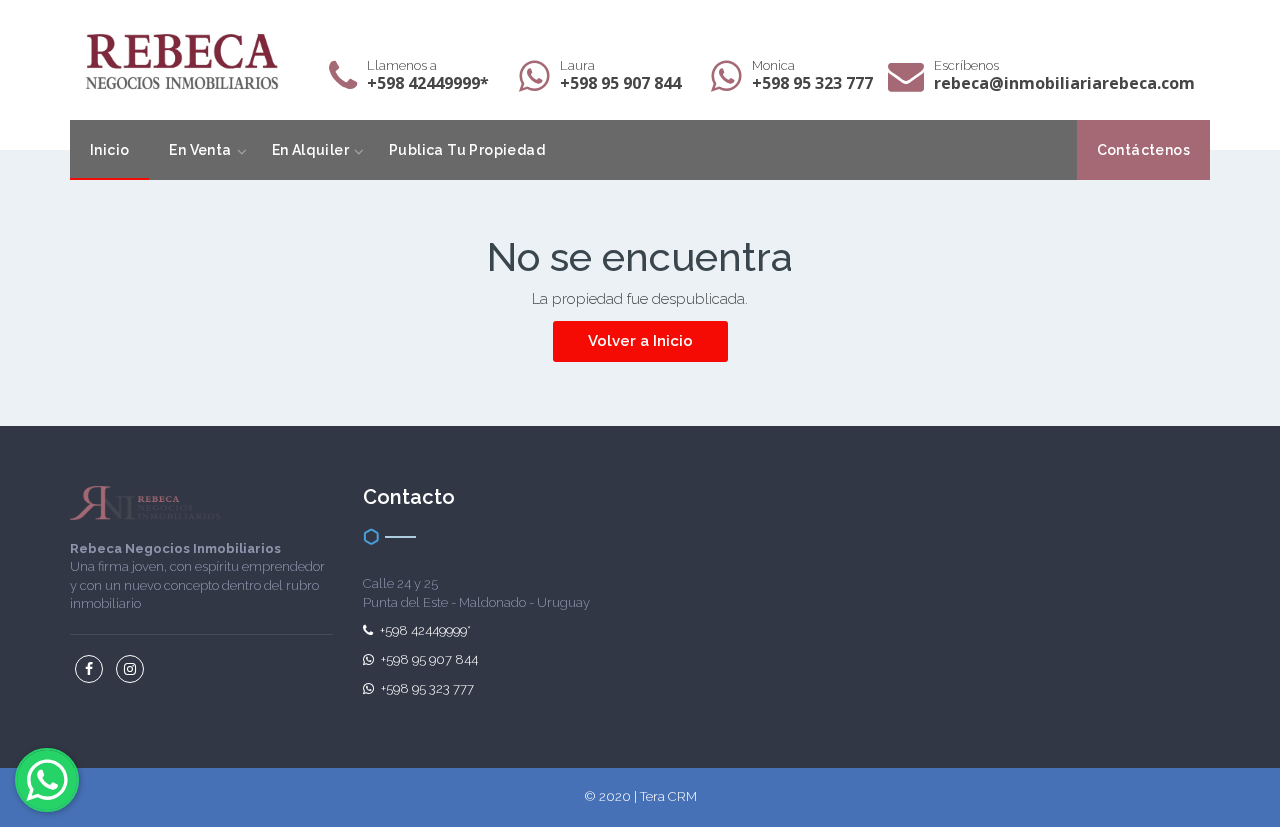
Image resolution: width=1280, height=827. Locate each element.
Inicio (109, 150)
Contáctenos (1143, 150)
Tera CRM (668, 796)
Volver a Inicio (640, 341)
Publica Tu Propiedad (467, 150)
